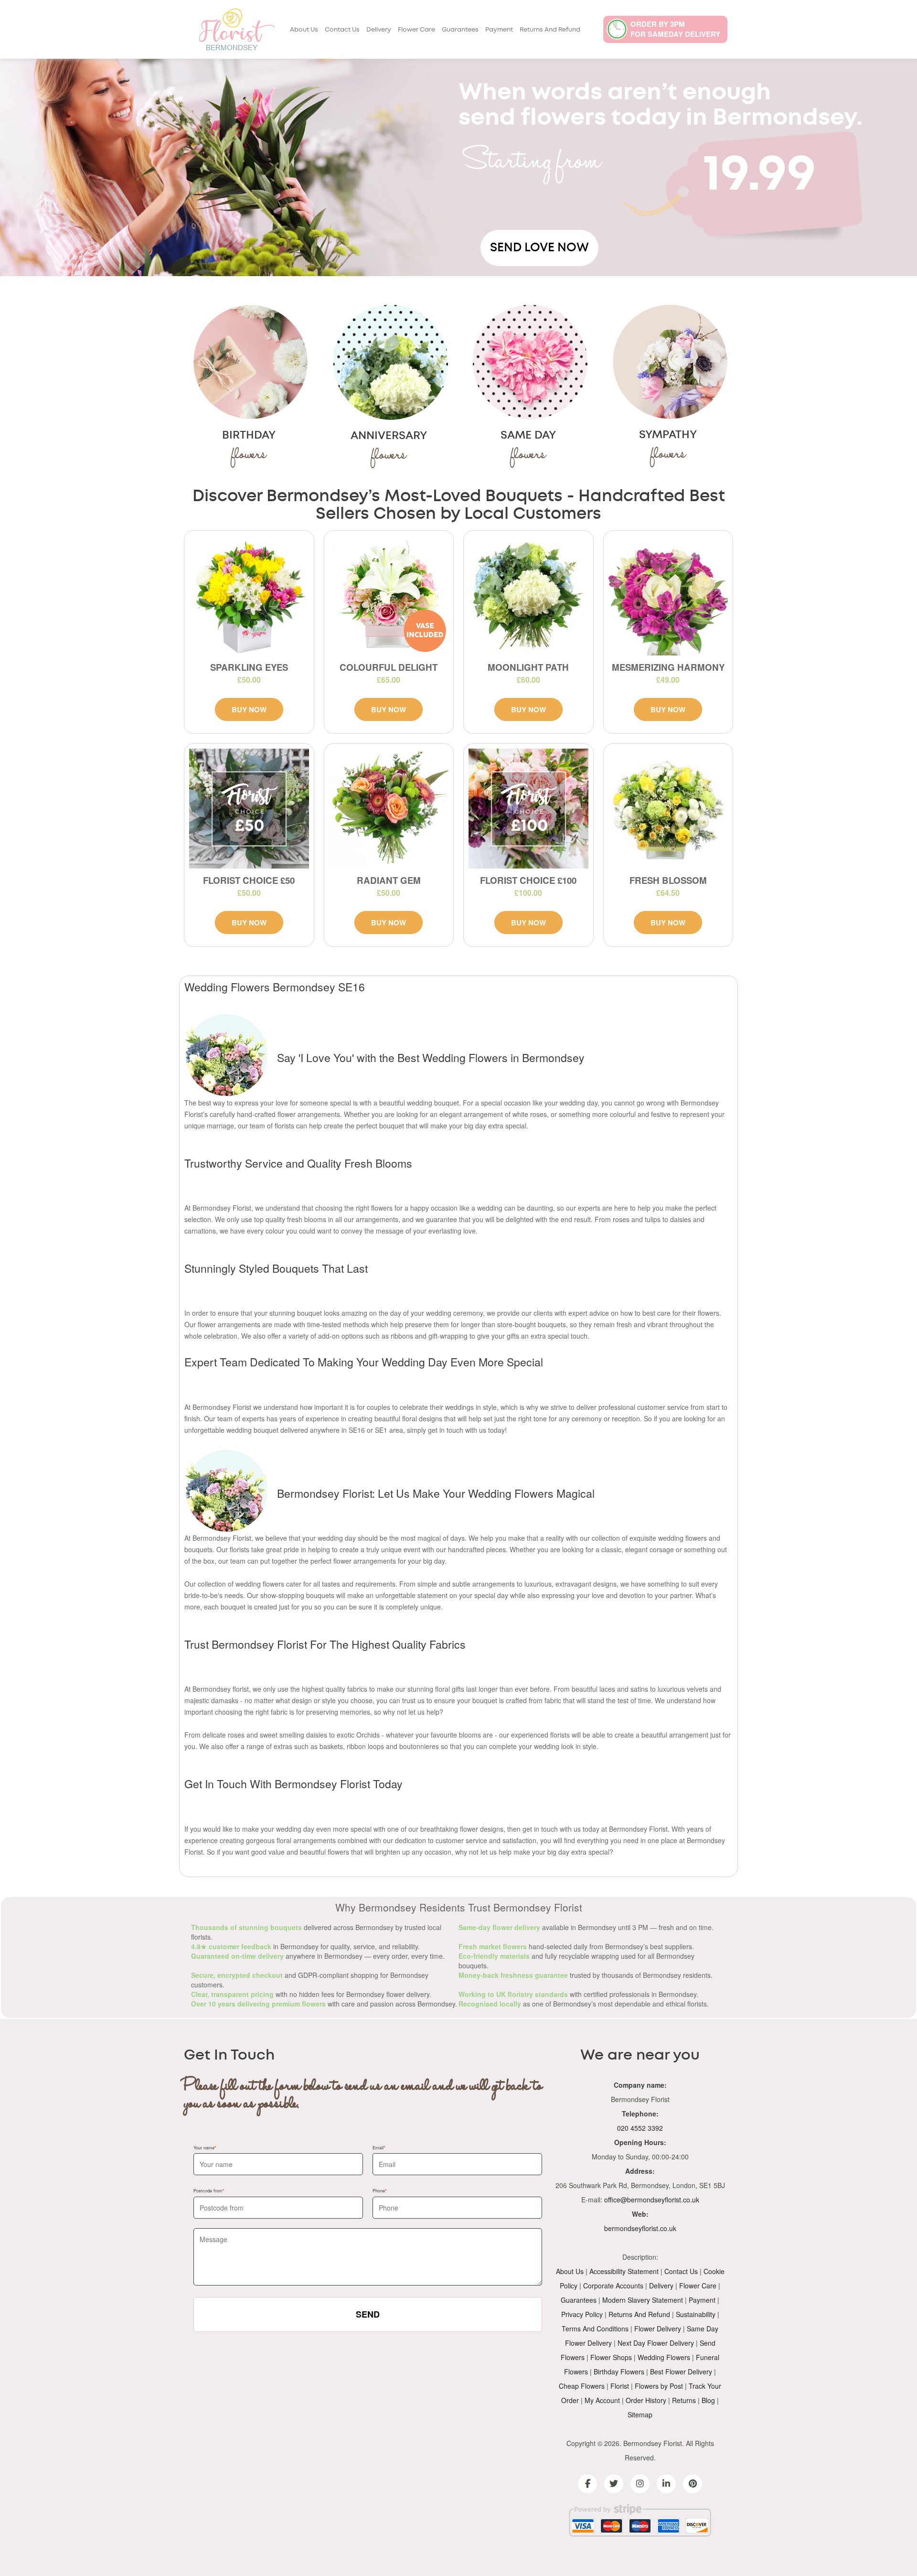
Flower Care (416, 30)
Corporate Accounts (613, 2286)
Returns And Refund (550, 30)
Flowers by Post (659, 2386)
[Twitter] (614, 2484)
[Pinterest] (693, 2484)
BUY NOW (249, 709)
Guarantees (460, 30)
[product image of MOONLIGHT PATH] (528, 596)
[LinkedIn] (666, 2484)
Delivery (379, 30)
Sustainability (696, 2314)
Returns (684, 2400)
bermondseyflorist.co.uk (640, 2228)
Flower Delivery (658, 2329)
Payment (499, 30)
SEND (368, 2314)
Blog (708, 2400)
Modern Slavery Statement (643, 2300)
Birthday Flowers (619, 2372)
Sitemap (640, 2415)
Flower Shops (611, 2357)
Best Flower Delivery (681, 2372)
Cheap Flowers (582, 2386)
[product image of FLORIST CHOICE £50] (249, 809)
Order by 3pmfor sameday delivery (675, 29)
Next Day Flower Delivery (656, 2343)
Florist (620, 2386)
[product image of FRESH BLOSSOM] (668, 809)
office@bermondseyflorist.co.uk (652, 2200)
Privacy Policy (582, 2314)
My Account (602, 2400)
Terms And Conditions (595, 2329)
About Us (304, 30)
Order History (646, 2400)
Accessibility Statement (624, 2271)
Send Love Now (539, 248)
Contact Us (342, 30)
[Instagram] (640, 2484)
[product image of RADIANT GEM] (389, 809)
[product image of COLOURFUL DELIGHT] (389, 596)
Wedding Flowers (664, 2357)
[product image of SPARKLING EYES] (249, 596)
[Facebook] (587, 2484)
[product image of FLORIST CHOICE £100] (528, 809)
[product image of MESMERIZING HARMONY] (668, 596)
